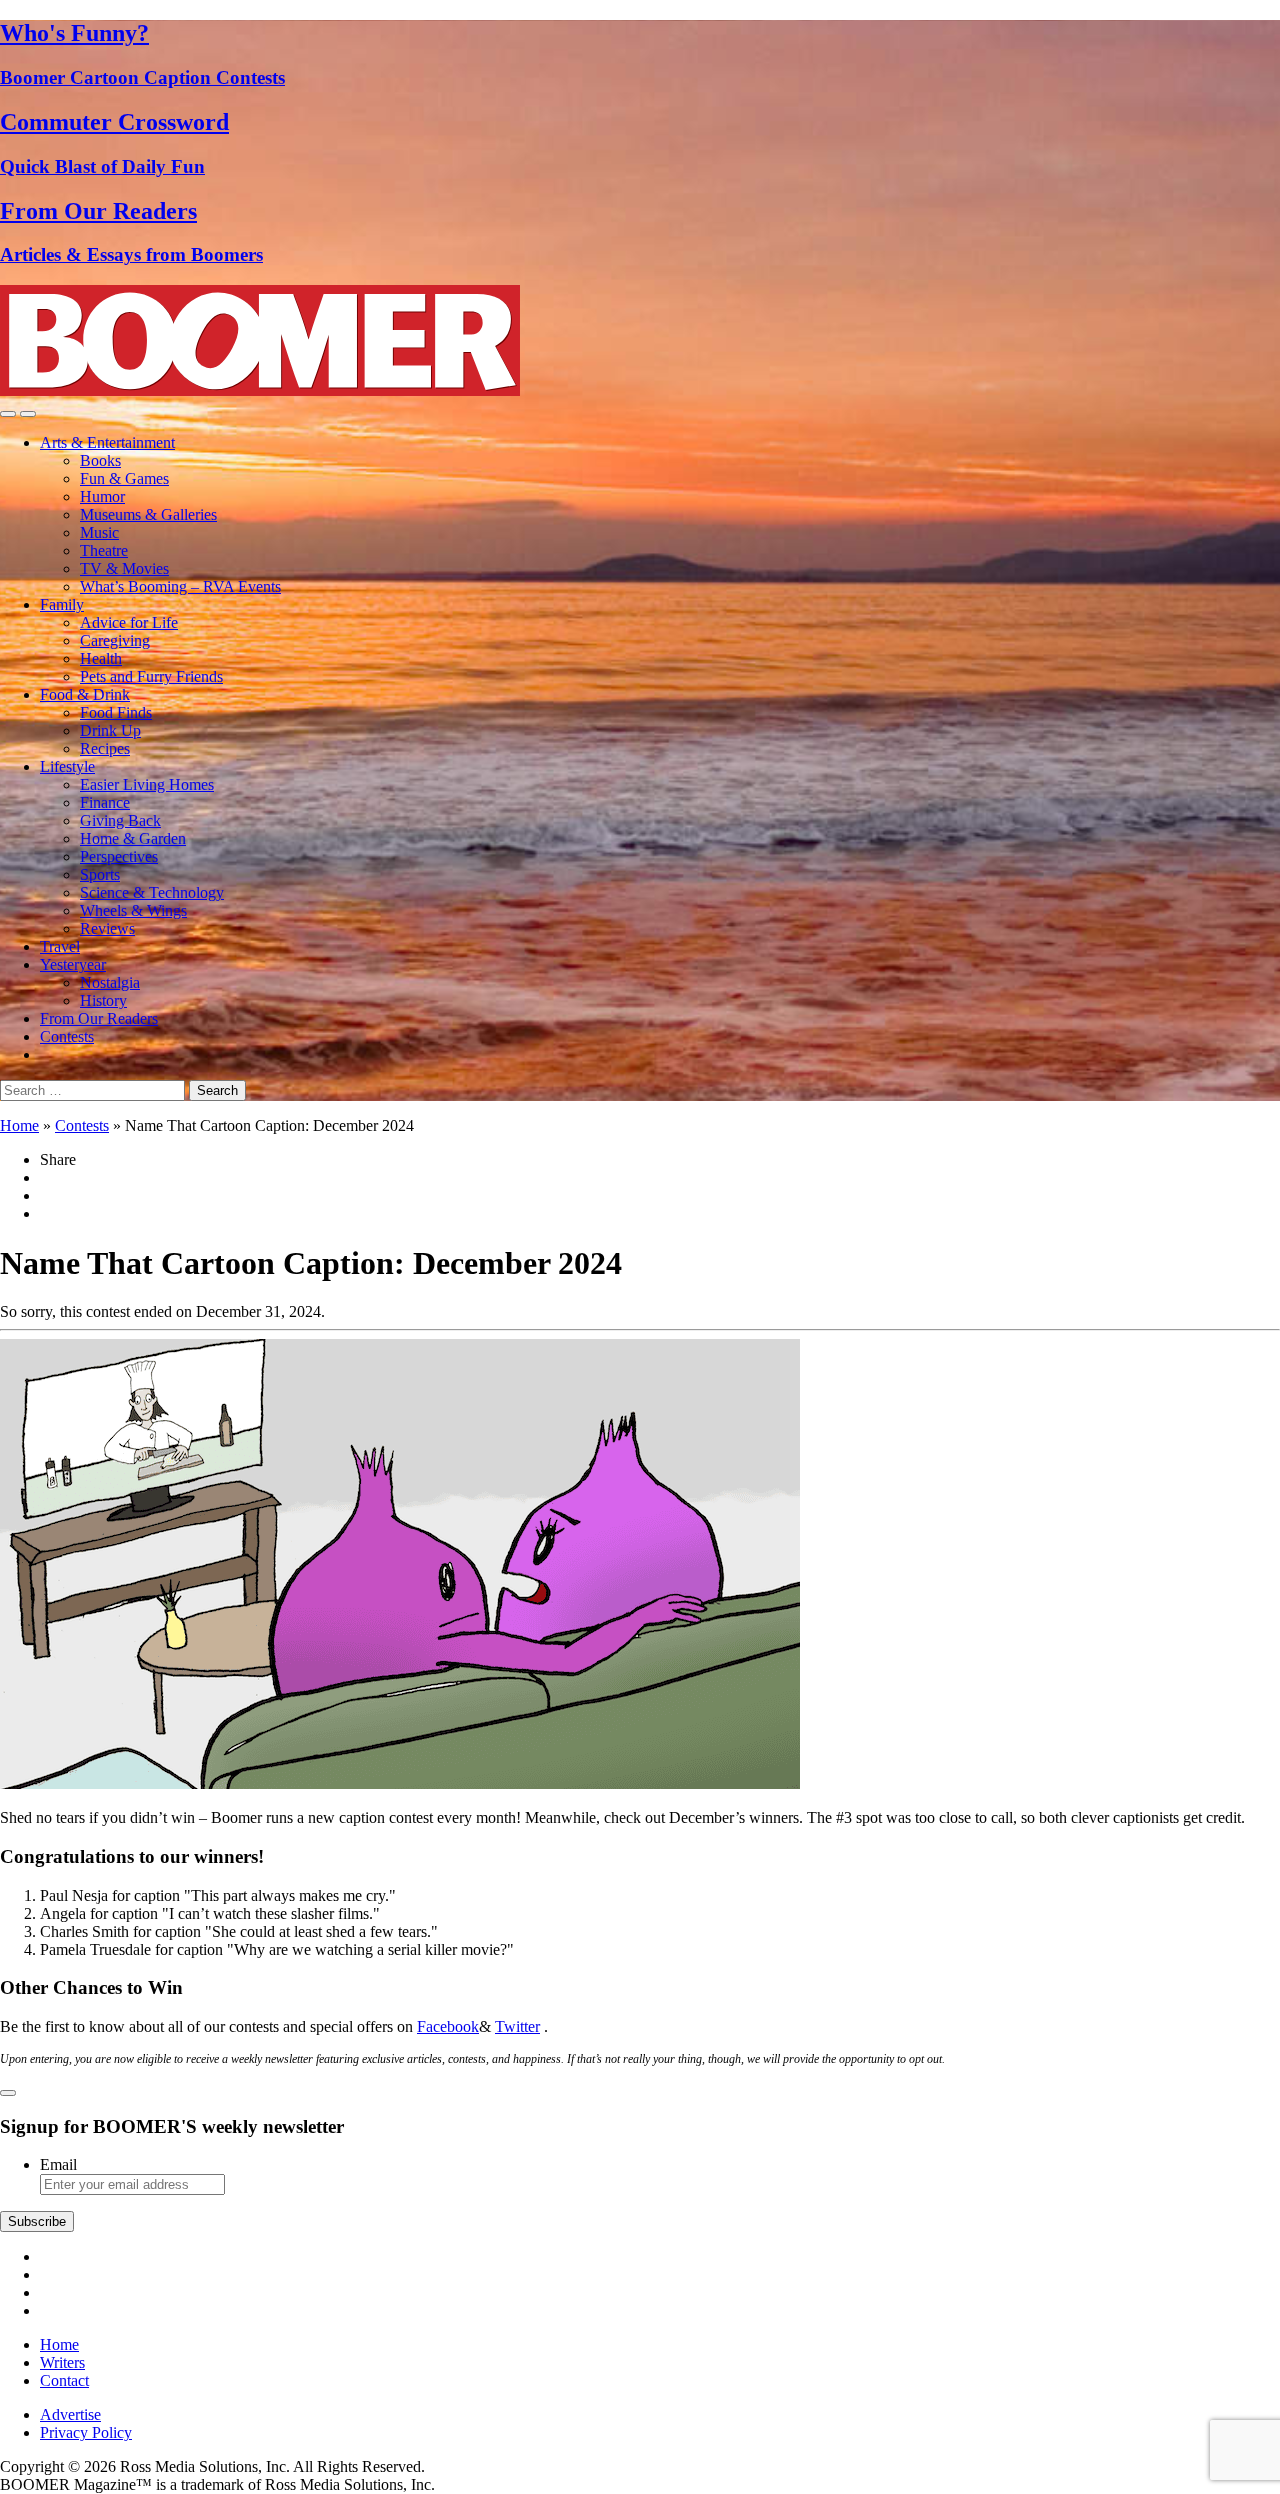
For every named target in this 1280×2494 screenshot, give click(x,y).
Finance (105, 802)
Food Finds (116, 712)
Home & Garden (133, 838)
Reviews (107, 928)
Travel (60, 946)
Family (62, 604)
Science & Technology (152, 892)
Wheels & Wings (133, 910)
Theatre (104, 550)
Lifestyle (67, 766)
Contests (67, 1036)
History (103, 1000)
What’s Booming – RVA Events (180, 586)
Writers (62, 2362)
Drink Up (110, 730)
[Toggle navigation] (8, 414)
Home (19, 1125)
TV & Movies (124, 568)
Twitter (517, 2026)
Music (99, 532)
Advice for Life (129, 622)
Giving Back (120, 820)
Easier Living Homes (147, 784)
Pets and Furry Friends (151, 676)
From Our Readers (99, 1018)
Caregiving (115, 640)
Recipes (105, 748)
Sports (100, 874)
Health (101, 658)
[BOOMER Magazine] (260, 390)
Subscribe (37, 2221)
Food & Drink (85, 694)
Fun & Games (124, 478)
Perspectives (119, 856)
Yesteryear (73, 964)
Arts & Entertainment (107, 442)
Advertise (70, 2414)
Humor (102, 496)
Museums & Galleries (148, 514)
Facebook (448, 2026)
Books (100, 460)
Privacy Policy (86, 2432)
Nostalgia (110, 982)
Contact (64, 2380)
